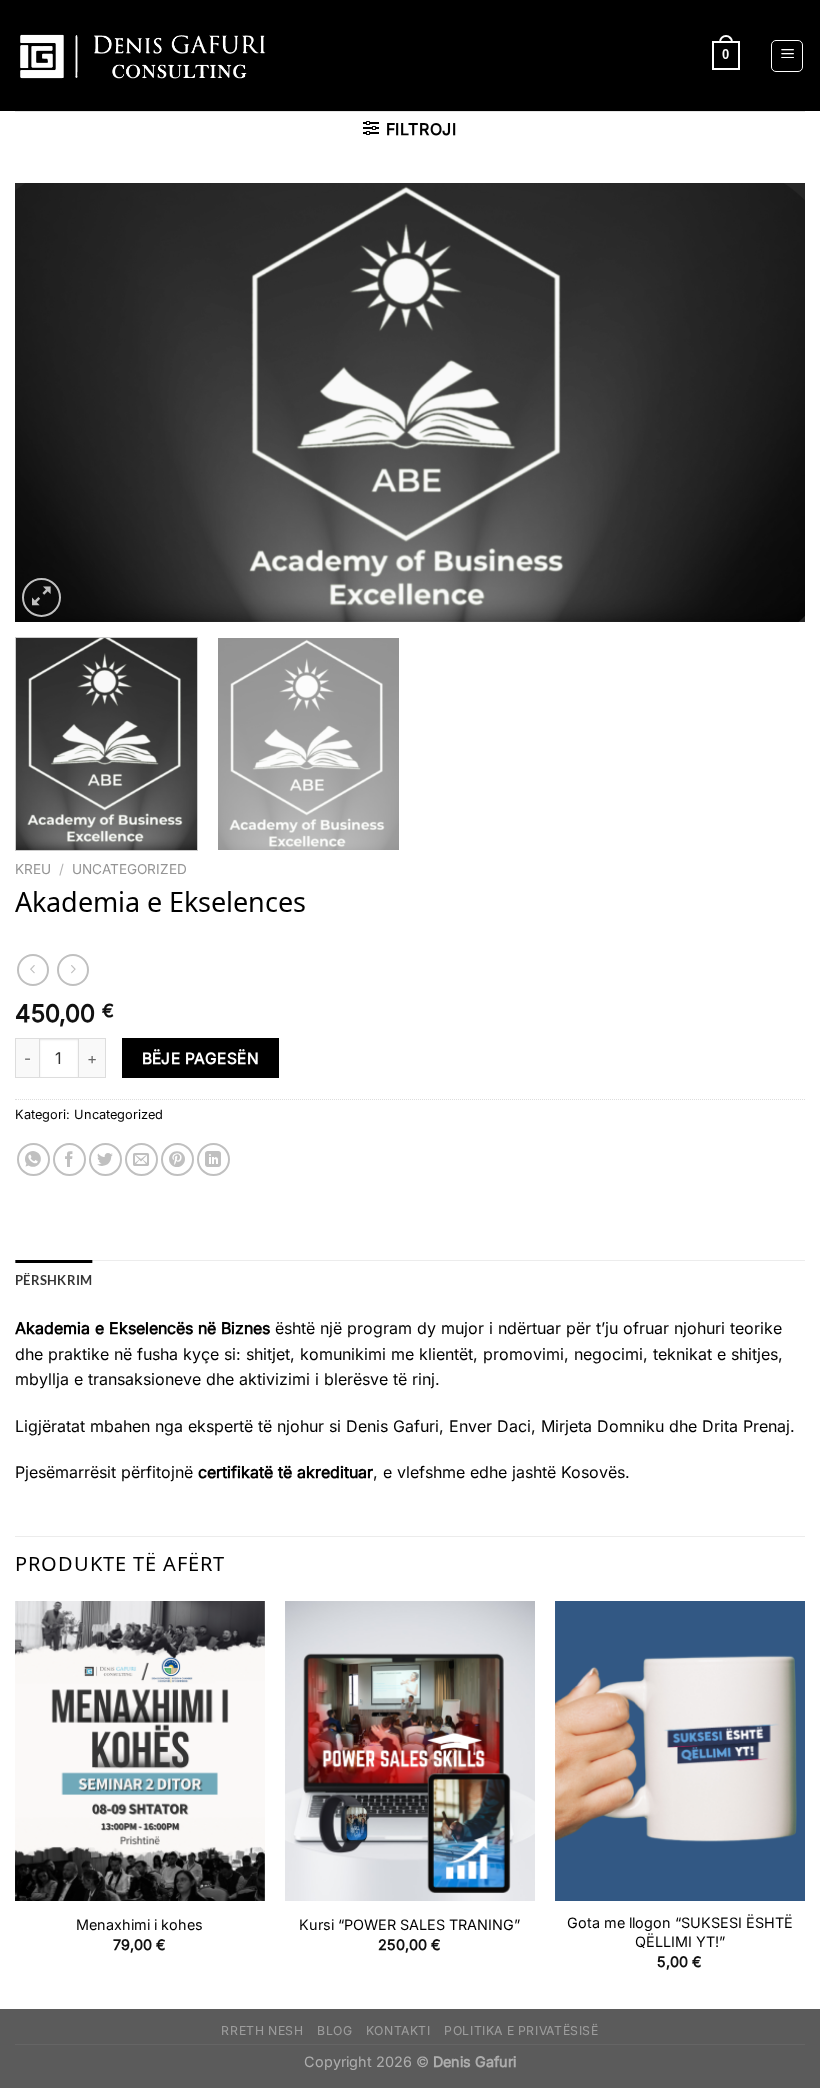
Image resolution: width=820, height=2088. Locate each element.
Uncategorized (129, 869)
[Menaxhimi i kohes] (140, 1751)
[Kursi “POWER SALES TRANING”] (410, 1751)
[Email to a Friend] (141, 1159)
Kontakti (398, 2030)
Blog (334, 2030)
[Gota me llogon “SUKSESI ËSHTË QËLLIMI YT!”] (680, 1751)
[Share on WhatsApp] (33, 1159)
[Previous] (56, 402)
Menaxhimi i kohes (139, 1924)
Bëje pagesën (201, 1058)
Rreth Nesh (262, 2030)
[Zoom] (41, 597)
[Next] (764, 402)
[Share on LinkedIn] (213, 1159)
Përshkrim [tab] (53, 1280)
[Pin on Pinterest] (177, 1159)
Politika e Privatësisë (521, 2030)
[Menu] (787, 56)
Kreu (33, 869)
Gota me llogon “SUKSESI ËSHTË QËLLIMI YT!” (680, 1932)
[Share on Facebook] (69, 1159)
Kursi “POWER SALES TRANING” (409, 1924)
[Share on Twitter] (105, 1159)
